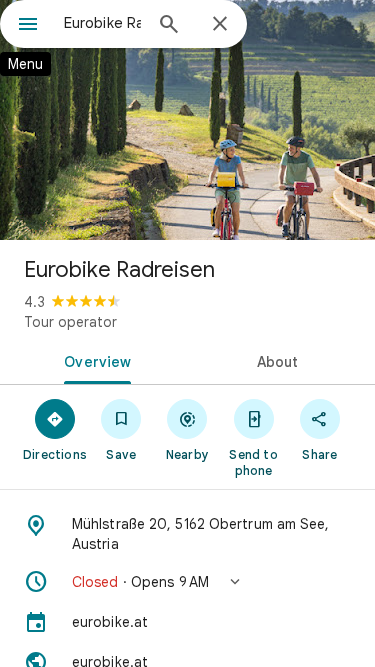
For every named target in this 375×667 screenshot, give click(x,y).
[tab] (94, 360)
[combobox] (102, 23)
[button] (187, 582)
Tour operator (70, 322)
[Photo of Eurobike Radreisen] (187, 120)
